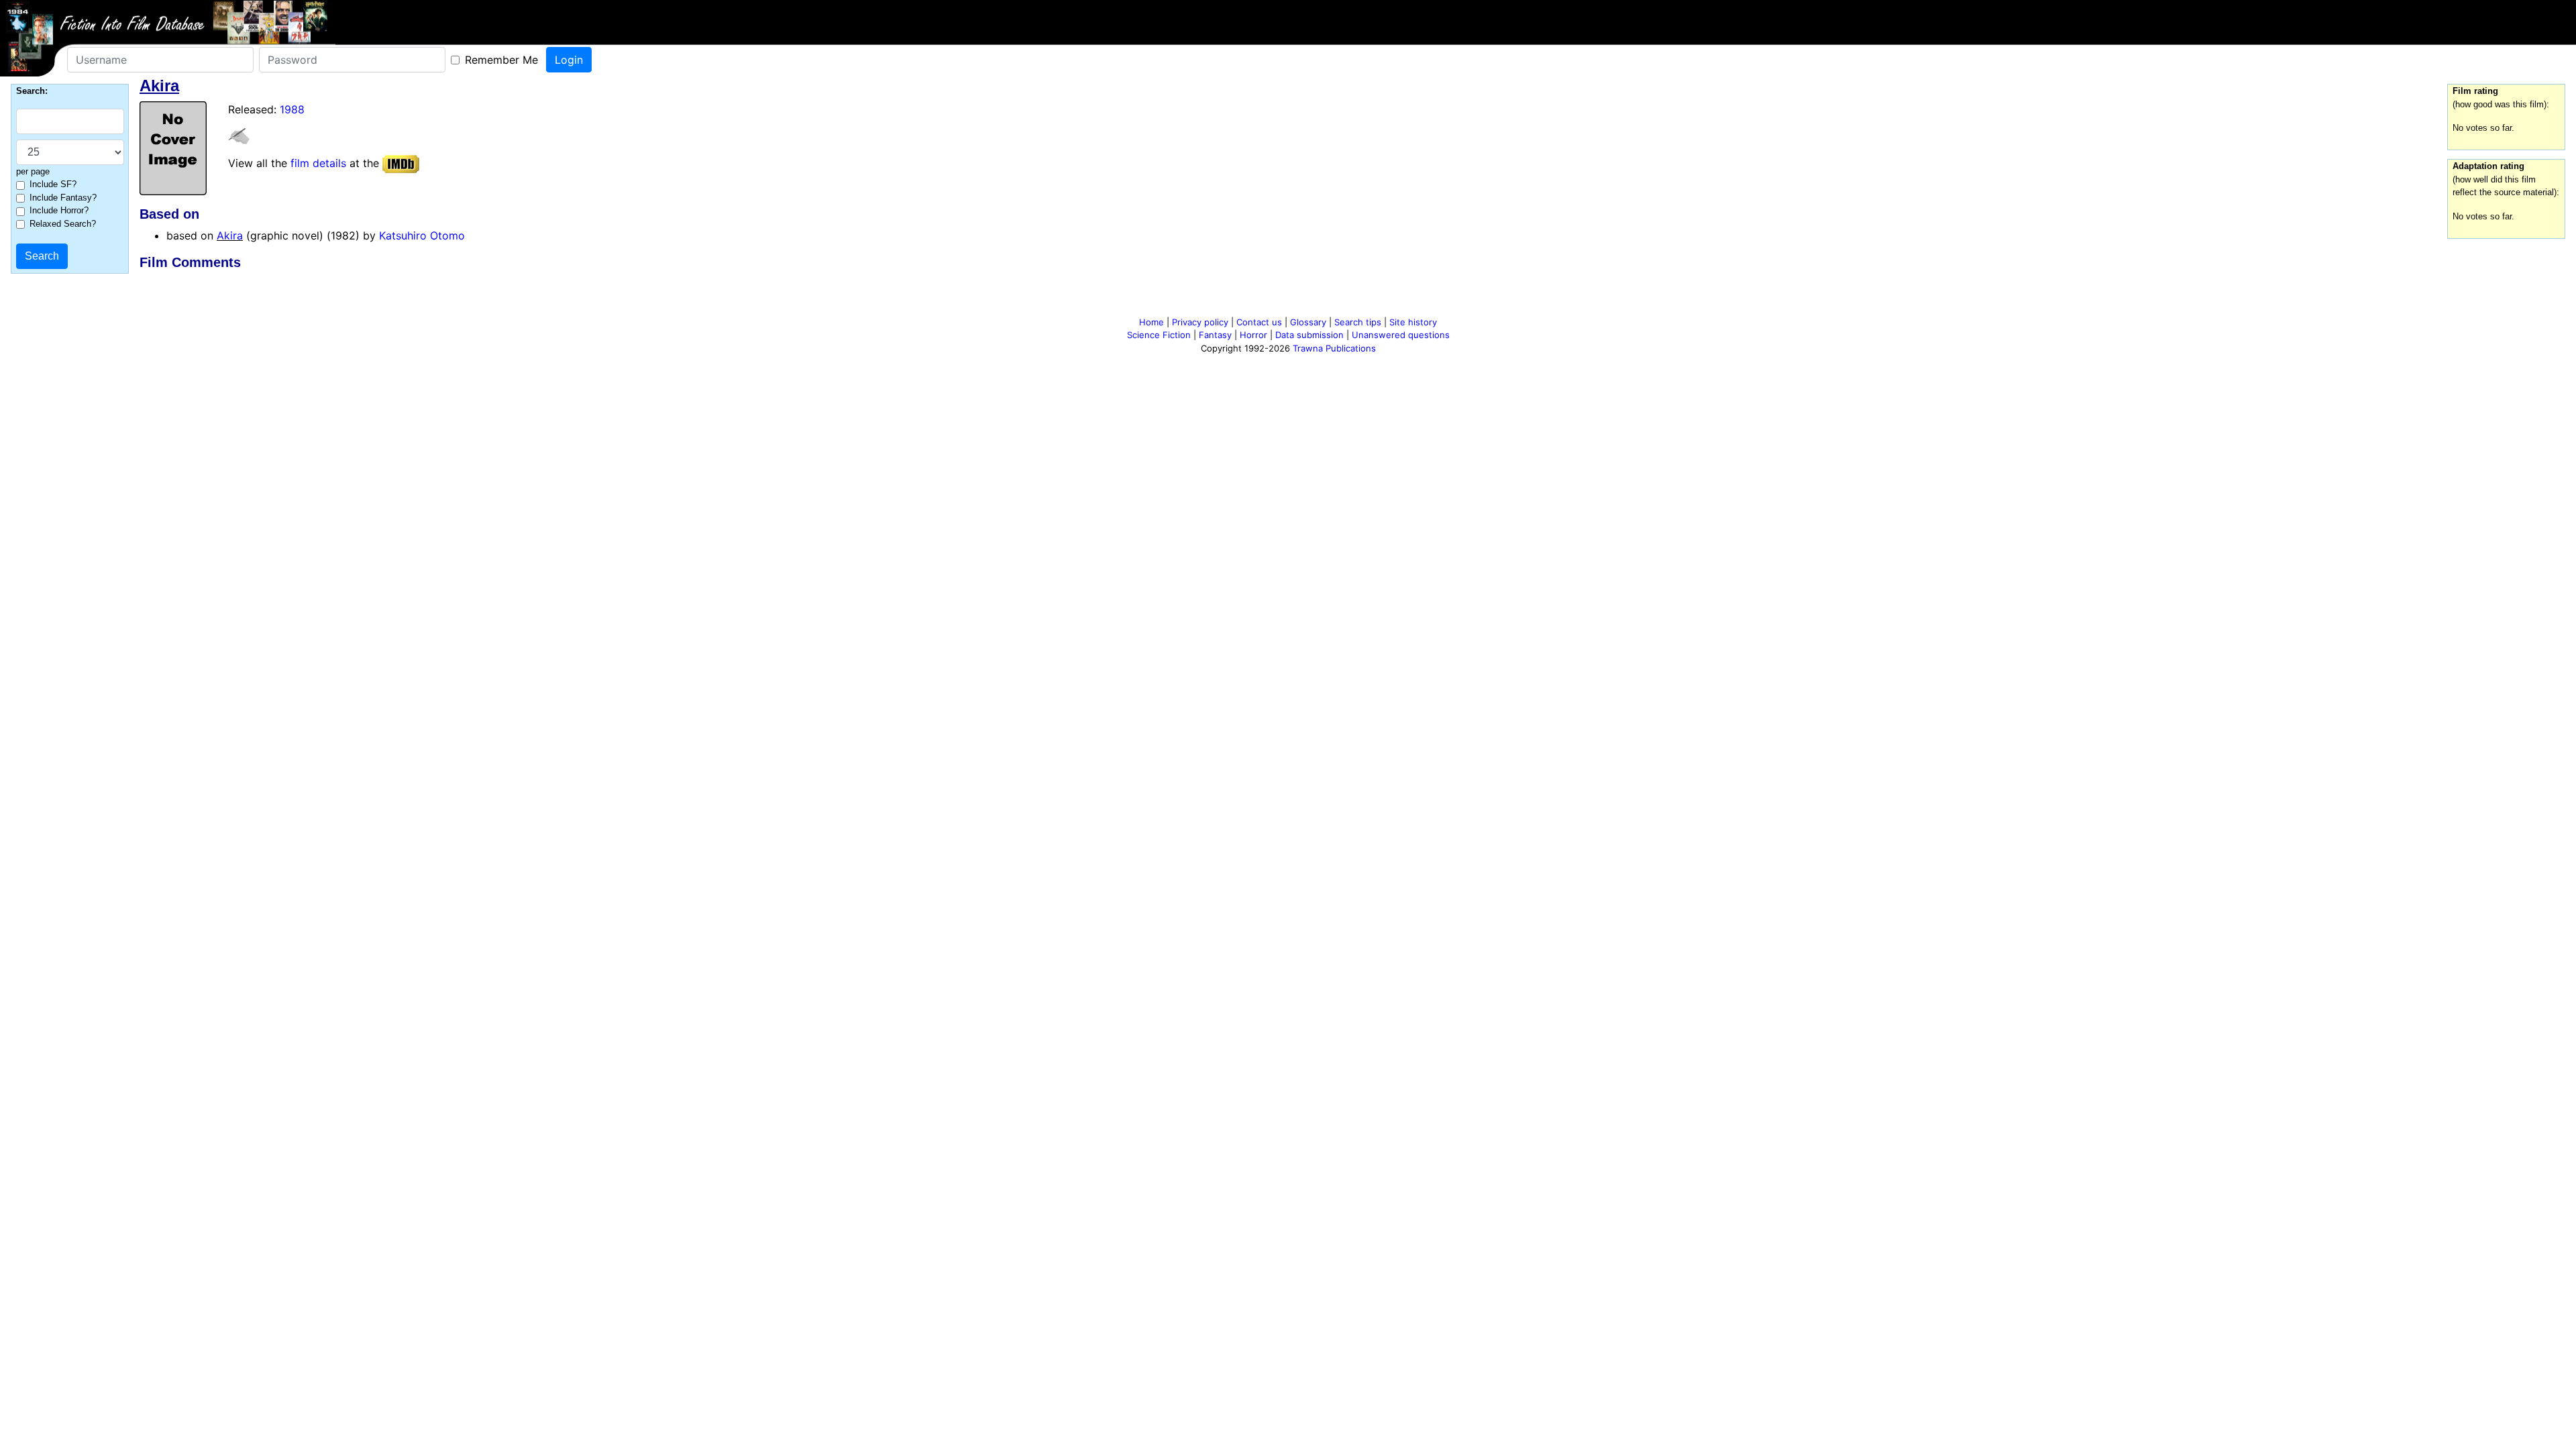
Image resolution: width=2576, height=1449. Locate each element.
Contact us (1259, 322)
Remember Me (501, 60)
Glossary (1308, 322)
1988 (292, 109)
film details (318, 163)
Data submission (1309, 335)
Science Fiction (1159, 335)
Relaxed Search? (63, 224)
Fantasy (1215, 335)
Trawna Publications (1334, 348)
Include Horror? (59, 210)
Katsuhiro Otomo (422, 235)
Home (1151, 322)
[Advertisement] (1288, 296)
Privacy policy (1200, 322)
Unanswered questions (1401, 335)
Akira (230, 235)
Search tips (1358, 322)
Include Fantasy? (63, 198)
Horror (1253, 335)
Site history (1413, 322)
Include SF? (53, 184)
